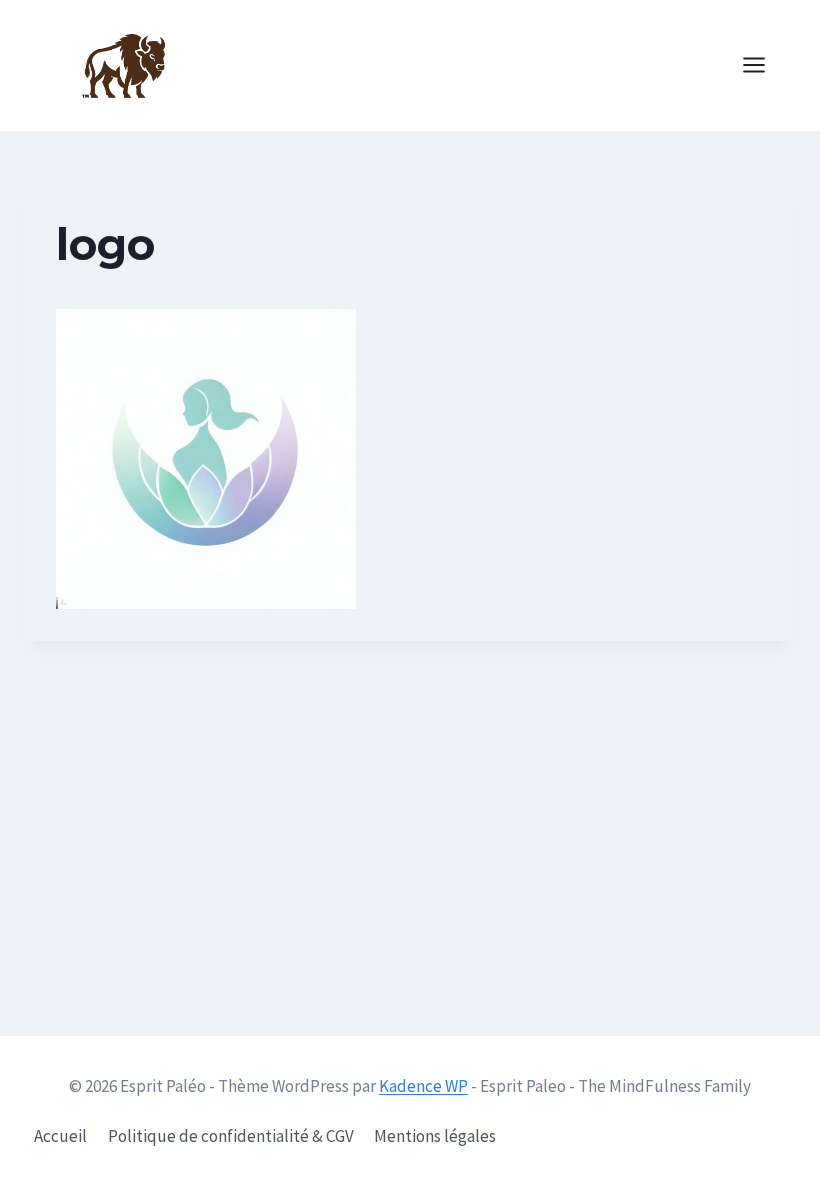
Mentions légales (435, 1136)
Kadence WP (423, 1086)
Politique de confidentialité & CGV (231, 1136)
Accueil (60, 1136)
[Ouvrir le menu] (764, 65)
